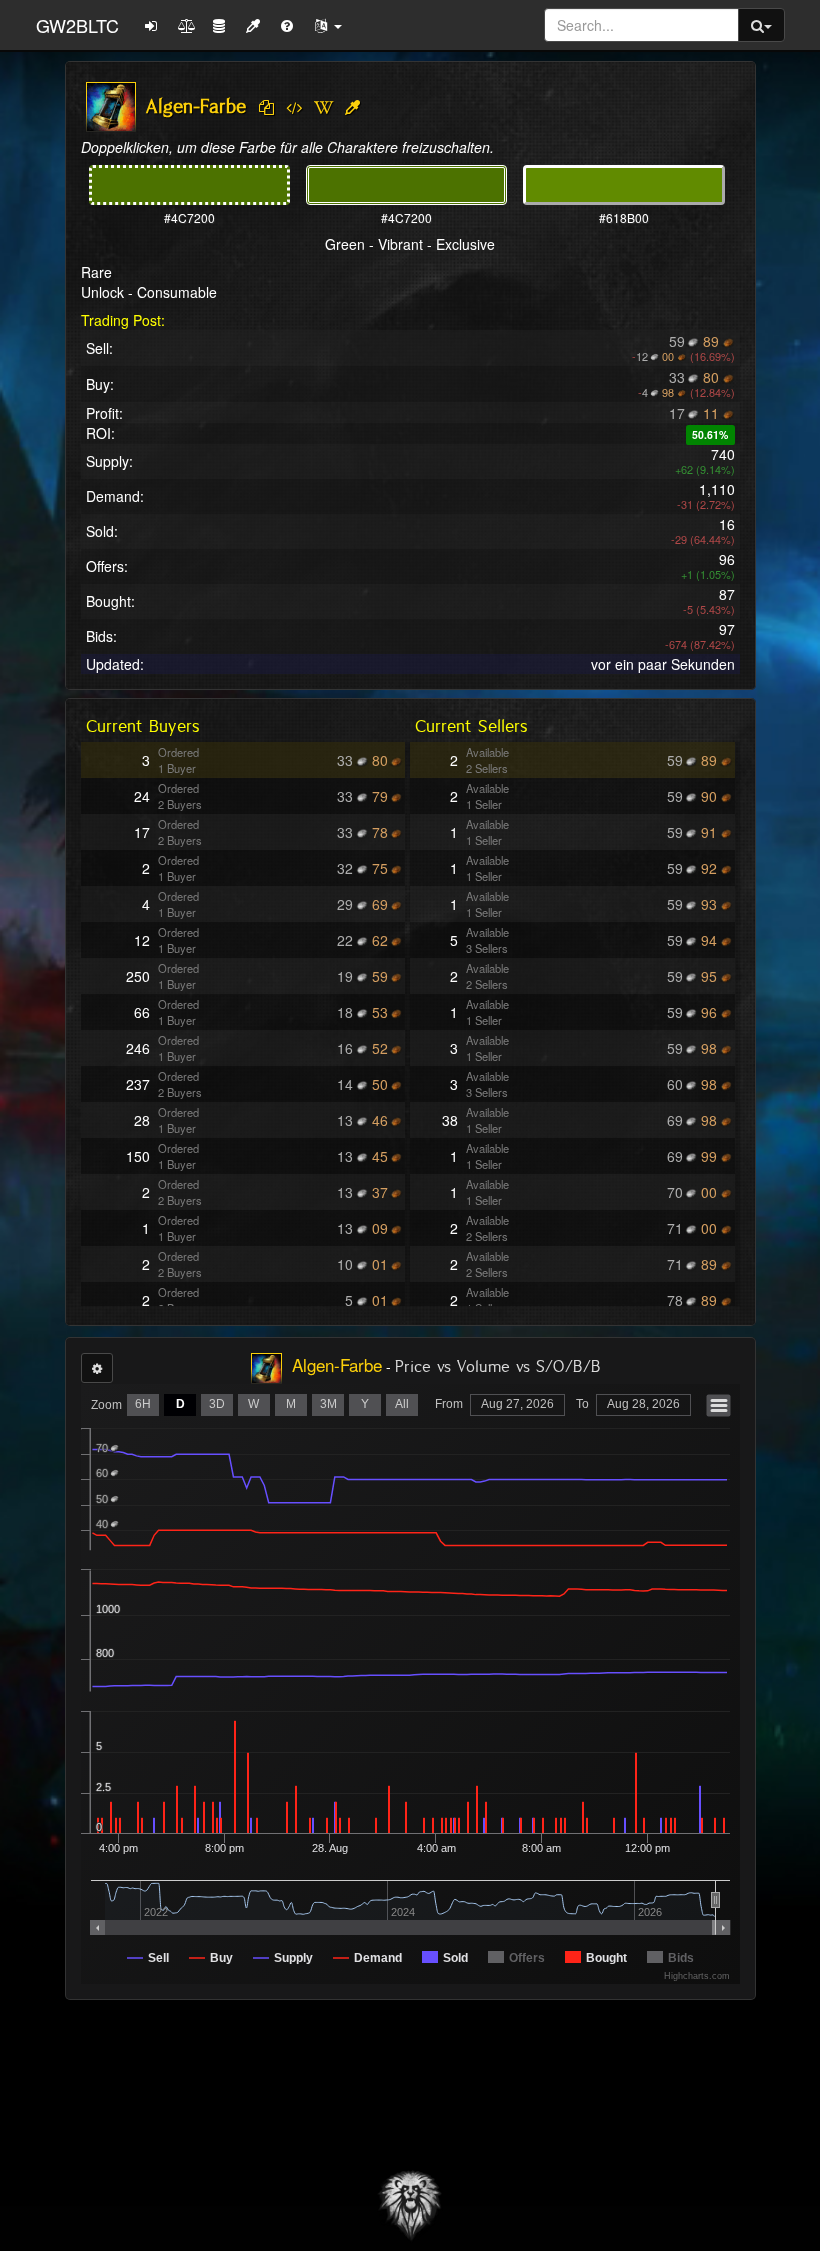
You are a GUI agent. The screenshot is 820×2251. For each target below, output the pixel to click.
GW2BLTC (77, 25)
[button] (328, 25)
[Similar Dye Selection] (352, 108)
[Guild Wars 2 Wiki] (323, 108)
